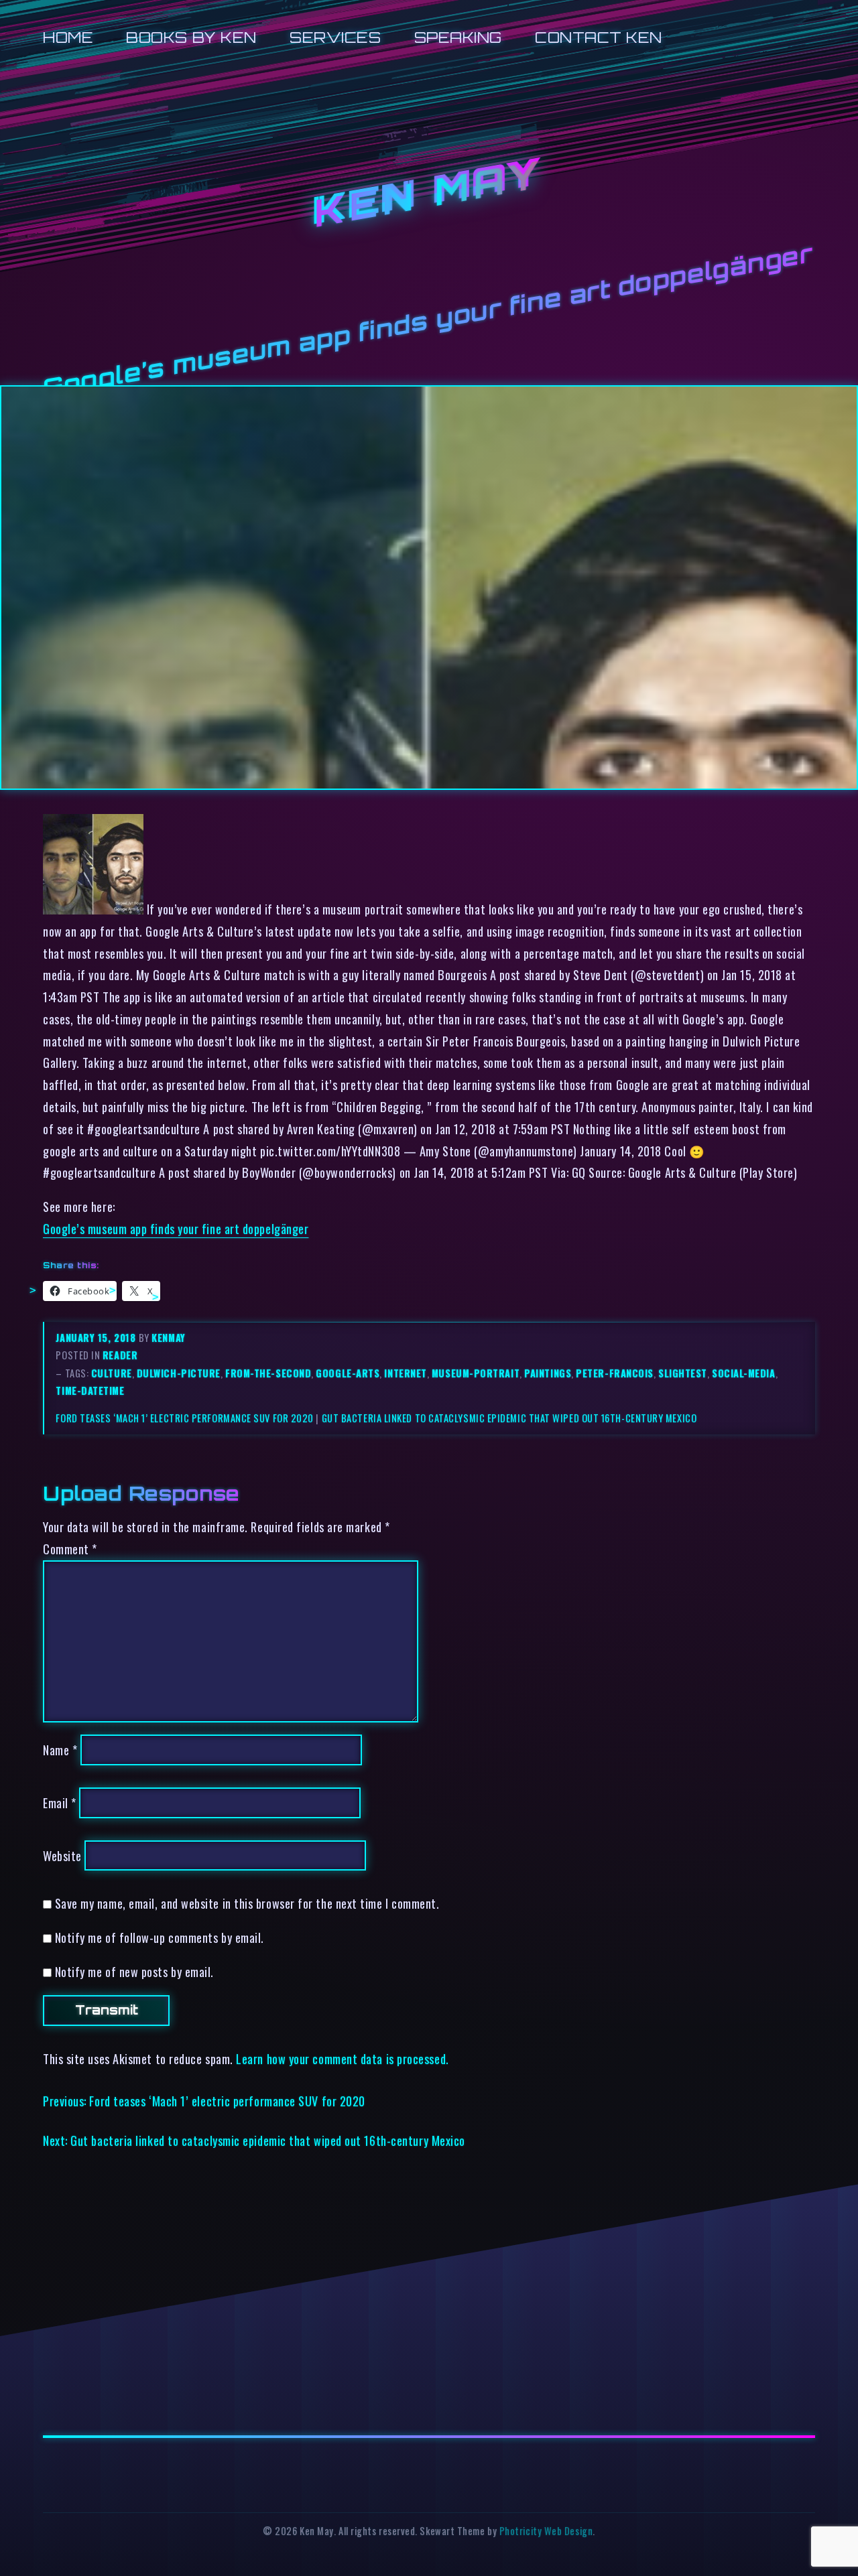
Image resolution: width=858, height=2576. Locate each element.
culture (112, 1373)
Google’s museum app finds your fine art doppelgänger (176, 1228)
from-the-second (268, 1373)
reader (120, 1355)
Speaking (458, 37)
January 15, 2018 (97, 1338)
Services (335, 37)
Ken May (429, 194)
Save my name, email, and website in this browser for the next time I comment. (247, 1903)
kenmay (168, 1338)
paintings (548, 1373)
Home (68, 37)
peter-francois (615, 1373)
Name (60, 1750)
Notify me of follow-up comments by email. (160, 1937)
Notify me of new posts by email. (134, 1971)
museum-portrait (476, 1373)
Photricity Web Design (546, 2531)
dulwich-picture (179, 1373)
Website (62, 1855)
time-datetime (90, 1391)
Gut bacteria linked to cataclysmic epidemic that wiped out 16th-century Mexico (509, 1418)
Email (60, 1803)
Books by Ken (191, 37)
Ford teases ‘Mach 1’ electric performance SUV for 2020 (184, 1418)
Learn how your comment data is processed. (342, 2058)
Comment (70, 1549)
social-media (744, 1373)
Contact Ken (599, 37)
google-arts (348, 1373)
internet (405, 1373)
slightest (683, 1373)
